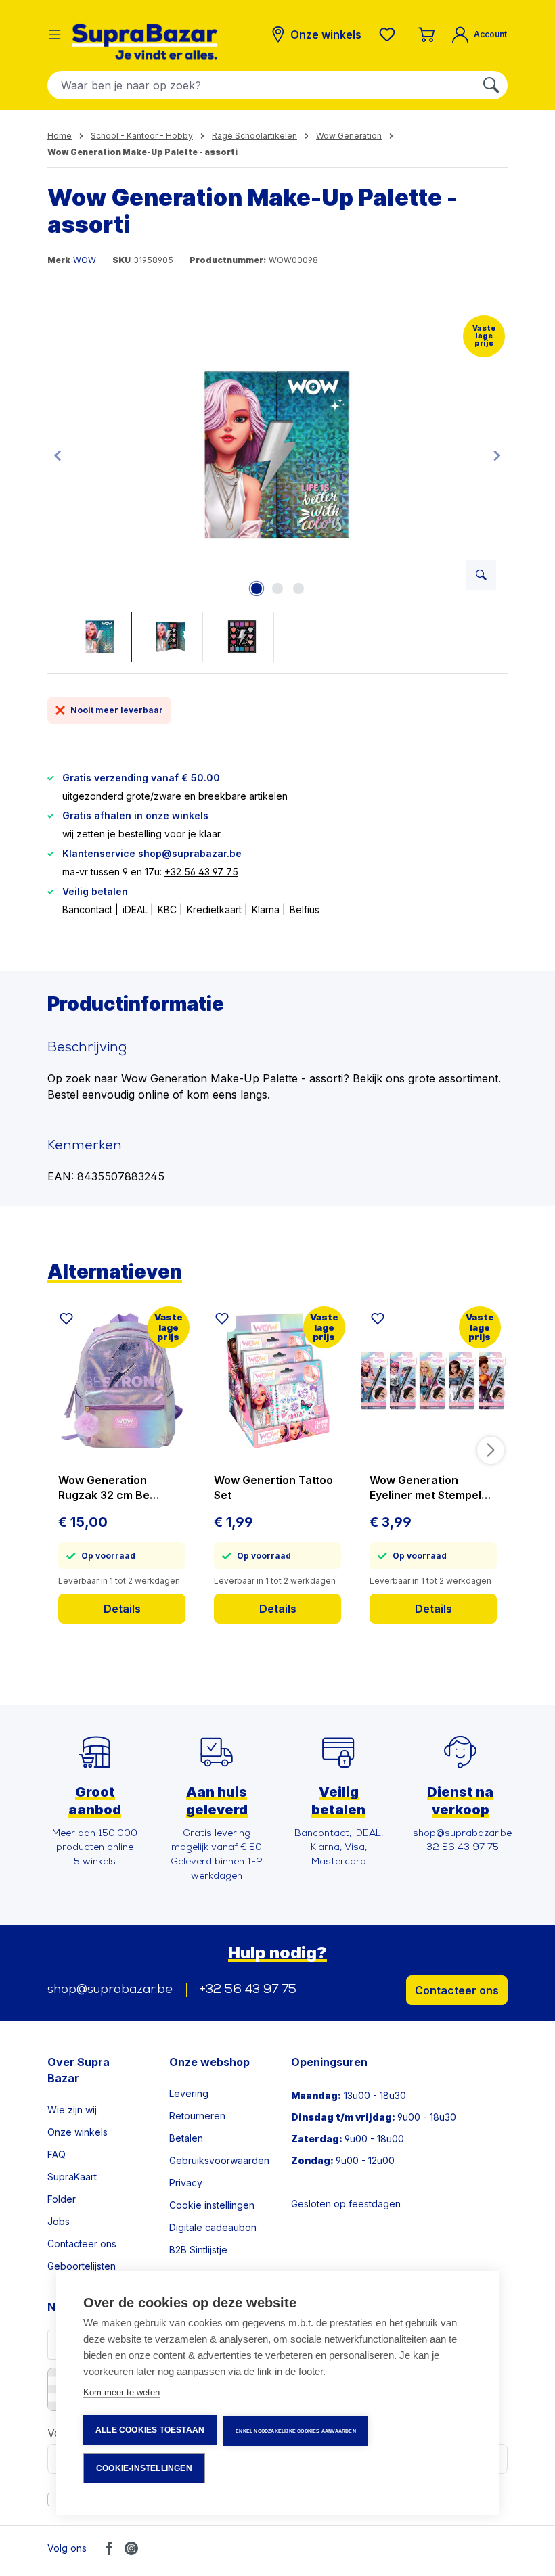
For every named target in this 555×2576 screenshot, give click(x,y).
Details (122, 1609)
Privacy (186, 2183)
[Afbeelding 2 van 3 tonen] (277, 589)
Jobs (59, 2221)
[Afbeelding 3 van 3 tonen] (298, 589)
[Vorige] (58, 455)
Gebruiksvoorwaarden (219, 2160)
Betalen (186, 2138)
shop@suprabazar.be (190, 853)
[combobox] (262, 85)
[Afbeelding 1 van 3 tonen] (257, 589)
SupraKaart (72, 2177)
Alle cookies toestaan (150, 2430)
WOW (85, 260)
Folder (62, 2199)
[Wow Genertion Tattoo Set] (277, 1381)
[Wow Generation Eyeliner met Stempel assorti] (433, 1381)
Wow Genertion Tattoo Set (273, 1488)
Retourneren (197, 2116)
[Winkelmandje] (426, 34)
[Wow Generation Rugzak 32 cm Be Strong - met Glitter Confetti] (122, 1381)
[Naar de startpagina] (145, 42)
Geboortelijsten (82, 2266)
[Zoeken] (491, 85)
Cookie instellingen (212, 2205)
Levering (189, 2093)
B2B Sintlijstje (198, 2250)
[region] (277, 486)
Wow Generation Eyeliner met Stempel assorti (425, 1488)
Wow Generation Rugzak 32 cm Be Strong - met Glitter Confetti (109, 1488)
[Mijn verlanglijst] (390, 34)
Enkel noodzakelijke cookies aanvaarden (296, 2431)
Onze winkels (77, 2132)
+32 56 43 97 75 (201, 872)
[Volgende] (497, 455)
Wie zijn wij (72, 2110)
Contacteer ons (457, 1990)
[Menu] (55, 34)
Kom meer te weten (121, 2392)
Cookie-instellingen (144, 2468)
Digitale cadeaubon (213, 2227)
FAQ (57, 2154)
